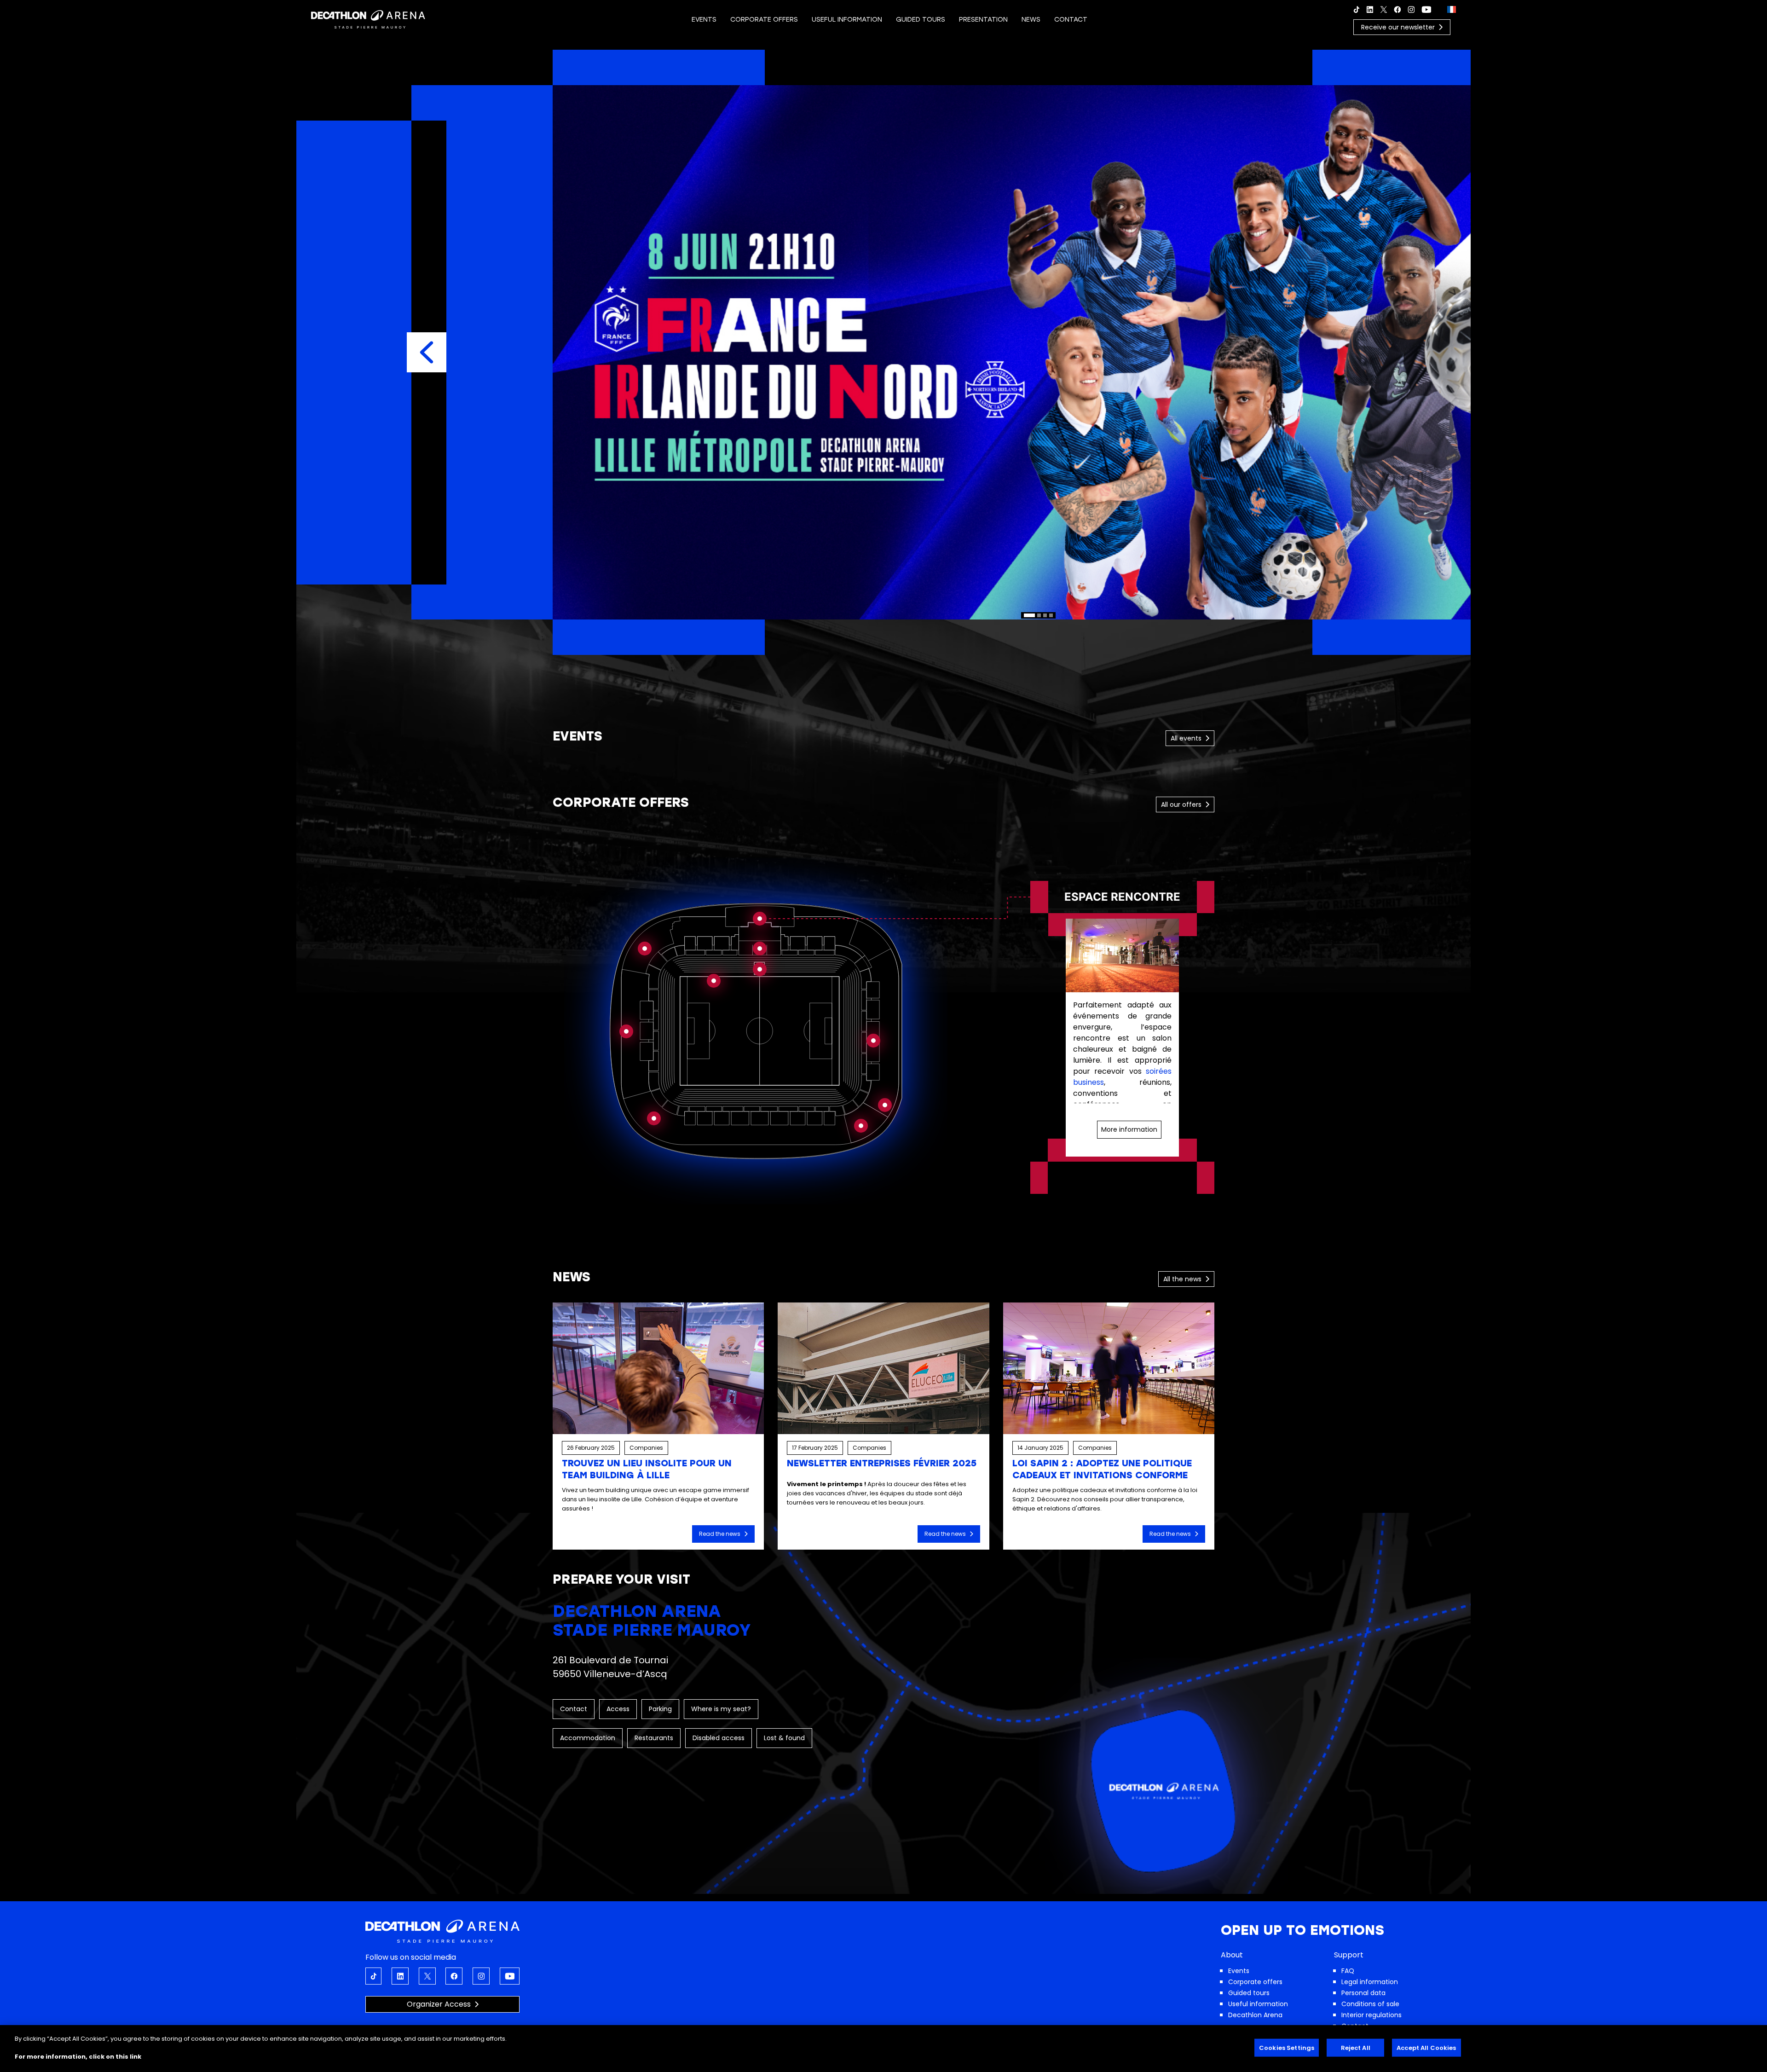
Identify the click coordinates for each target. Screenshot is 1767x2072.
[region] (1039, 353)
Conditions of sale (1370, 2004)
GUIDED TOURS (921, 20)
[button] (427, 352)
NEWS (1031, 20)
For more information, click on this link (78, 2057)
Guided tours (1249, 1993)
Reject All (1356, 2048)
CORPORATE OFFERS (764, 20)
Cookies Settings (1287, 2048)
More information (1129, 1129)
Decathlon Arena (1255, 2015)
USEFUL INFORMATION (847, 20)
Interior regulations (1371, 2015)
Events (1239, 1971)
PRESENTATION (983, 20)
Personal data (1363, 1993)
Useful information (1258, 2004)
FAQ (1348, 1971)
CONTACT (1071, 20)
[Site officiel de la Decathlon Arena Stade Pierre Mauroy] (368, 19)
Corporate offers (1255, 1982)
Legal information (1370, 1982)
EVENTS (704, 20)
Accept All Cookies (1426, 2048)
